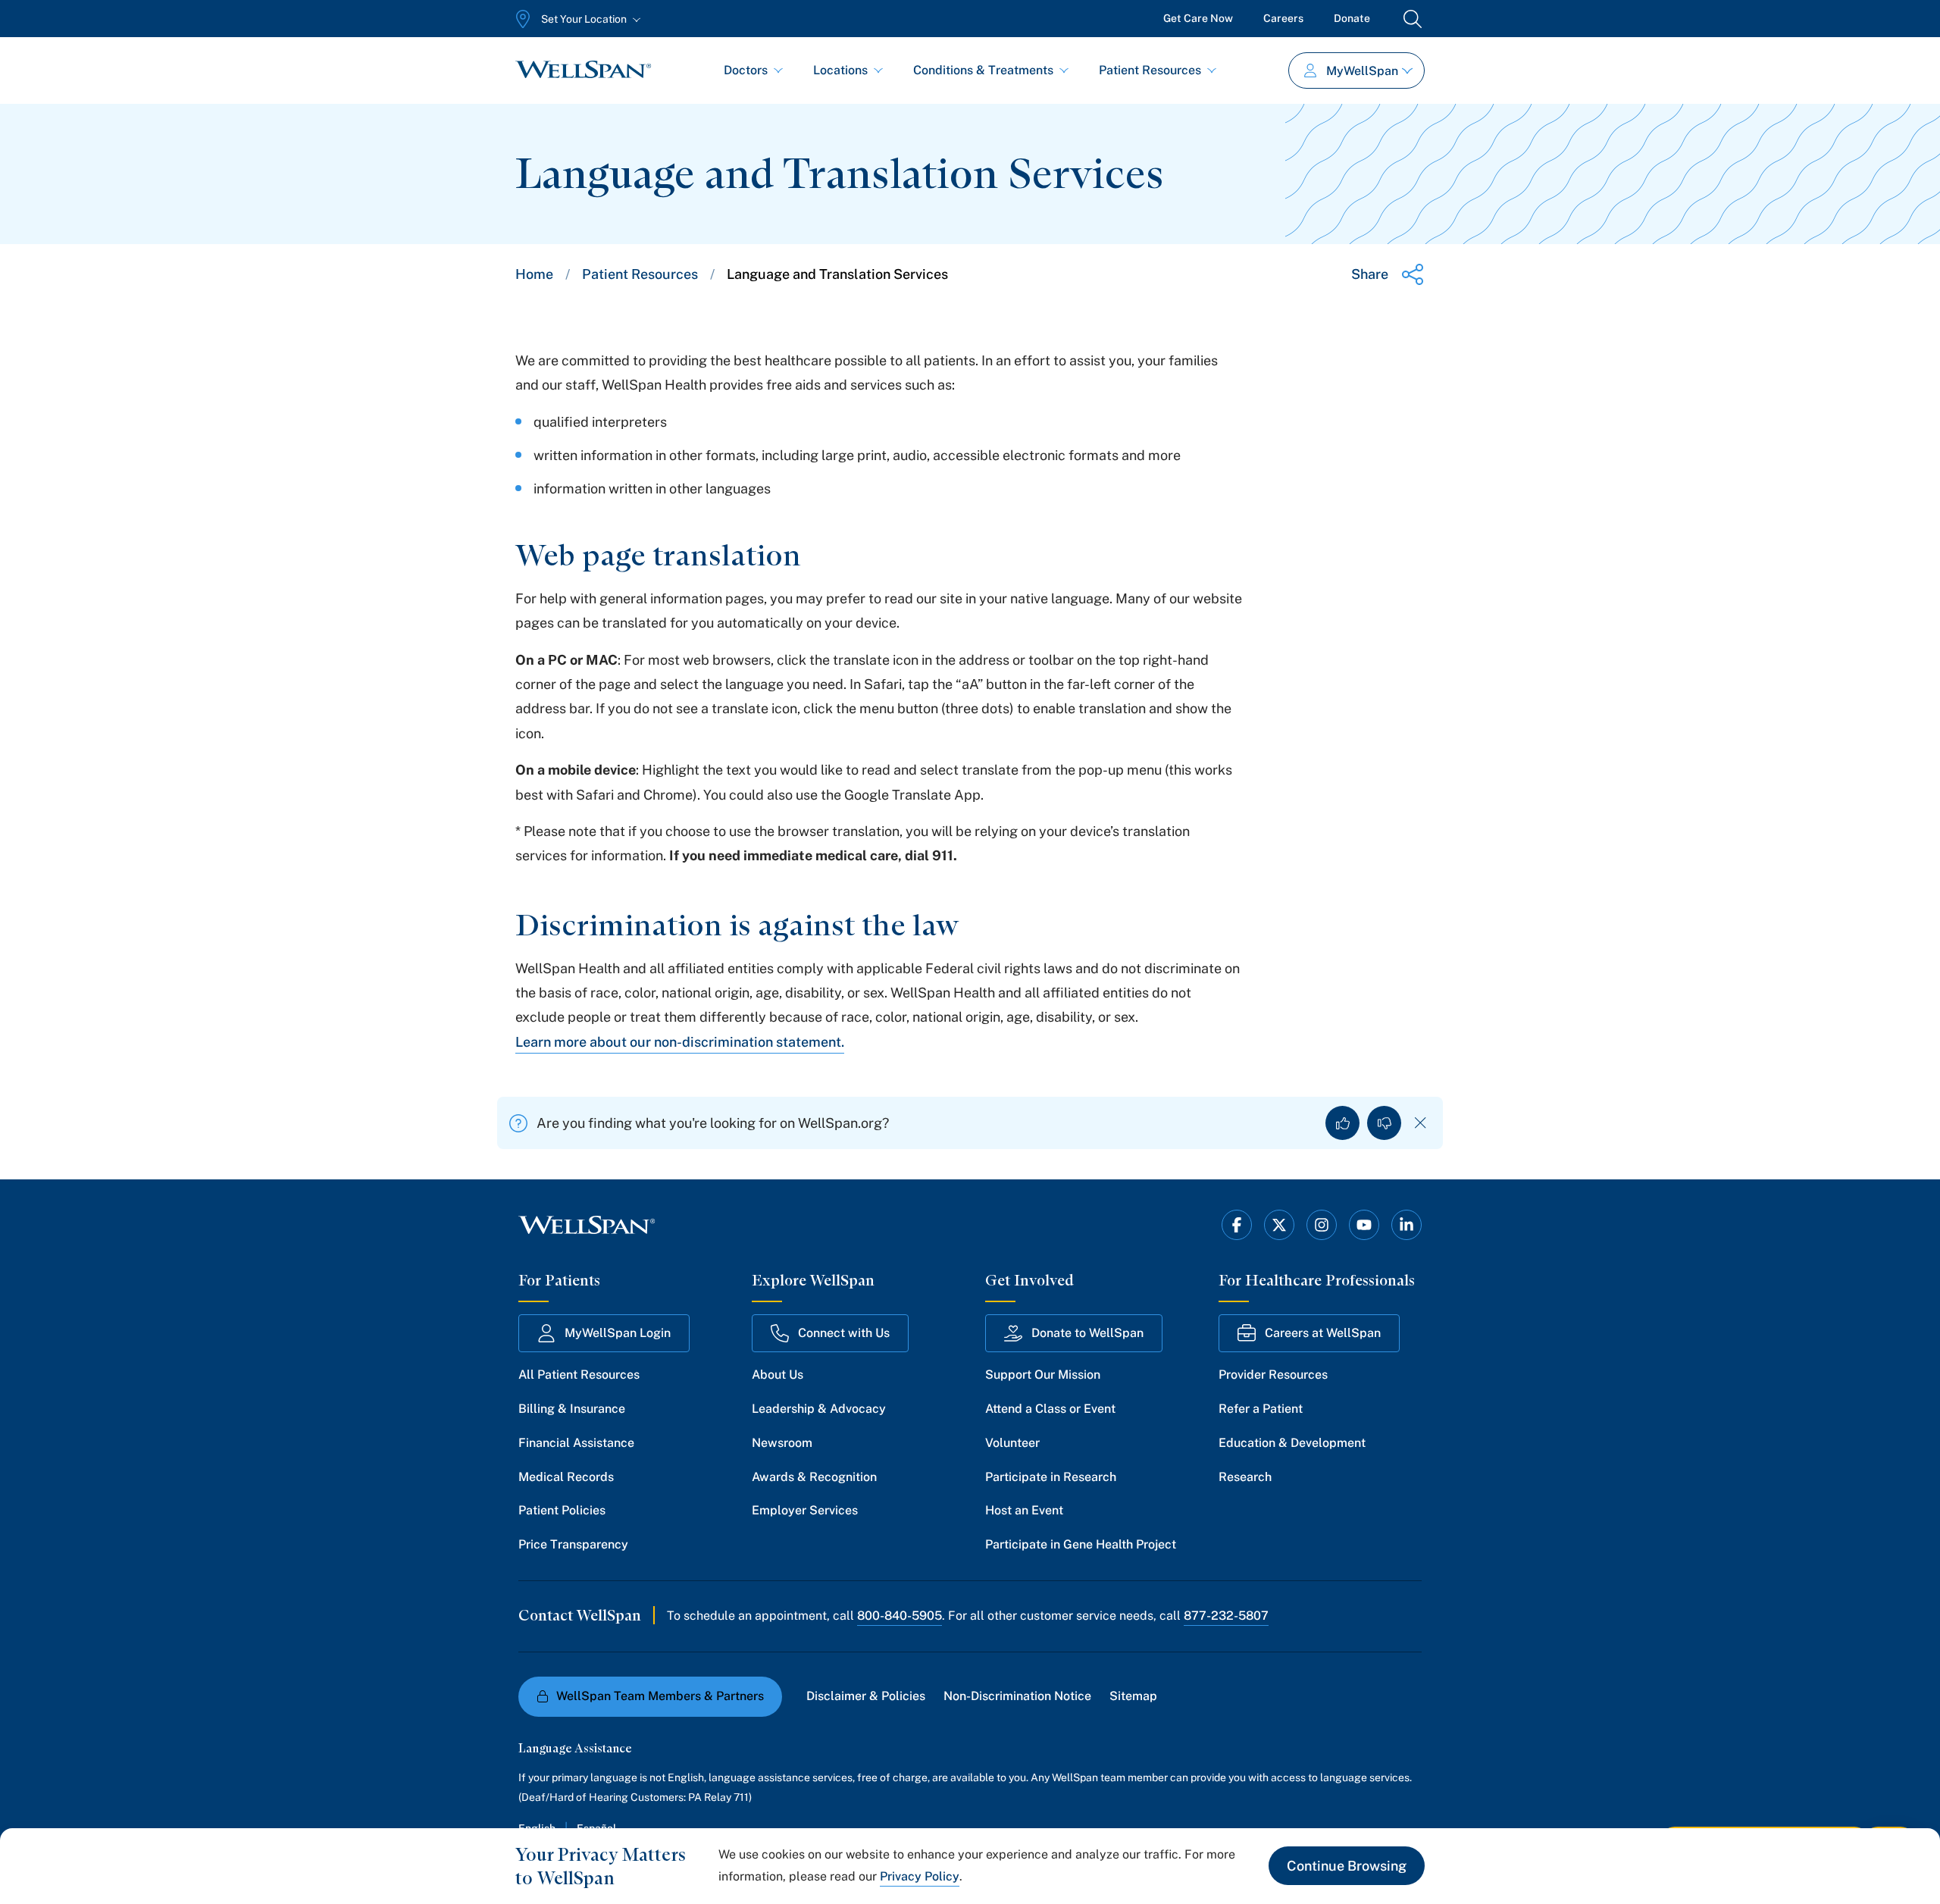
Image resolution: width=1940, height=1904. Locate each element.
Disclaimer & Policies (866, 1696)
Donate (1352, 18)
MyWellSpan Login (618, 1333)
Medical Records (566, 1477)
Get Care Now (1198, 18)
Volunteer (1012, 1443)
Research (1245, 1477)
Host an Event (1024, 1510)
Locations (840, 70)
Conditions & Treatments (983, 70)
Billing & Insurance (572, 1409)
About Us (778, 1375)
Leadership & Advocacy (819, 1409)
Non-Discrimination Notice (1017, 1696)
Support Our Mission (1043, 1375)
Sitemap (1133, 1696)
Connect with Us (844, 1333)
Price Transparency (573, 1544)
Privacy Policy (920, 1876)
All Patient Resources (579, 1375)
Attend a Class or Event (1050, 1409)
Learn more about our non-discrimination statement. (680, 1042)
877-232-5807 (1226, 1616)
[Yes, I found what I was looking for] (1342, 1123)
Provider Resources (1273, 1375)
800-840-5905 (900, 1616)
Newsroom (782, 1443)
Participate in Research (1051, 1477)
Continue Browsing (1347, 1866)
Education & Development (1292, 1443)
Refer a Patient (1261, 1409)
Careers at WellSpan (1323, 1333)
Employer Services (805, 1510)
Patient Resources (1150, 70)
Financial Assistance (576, 1443)
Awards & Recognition (814, 1477)
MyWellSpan (1362, 71)
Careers (1283, 18)
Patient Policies (562, 1510)
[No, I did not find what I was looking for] (1384, 1123)
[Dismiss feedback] (1421, 1123)
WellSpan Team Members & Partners (660, 1696)
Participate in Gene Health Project (1081, 1544)
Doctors (746, 70)
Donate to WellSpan (1087, 1333)
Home (534, 274)
